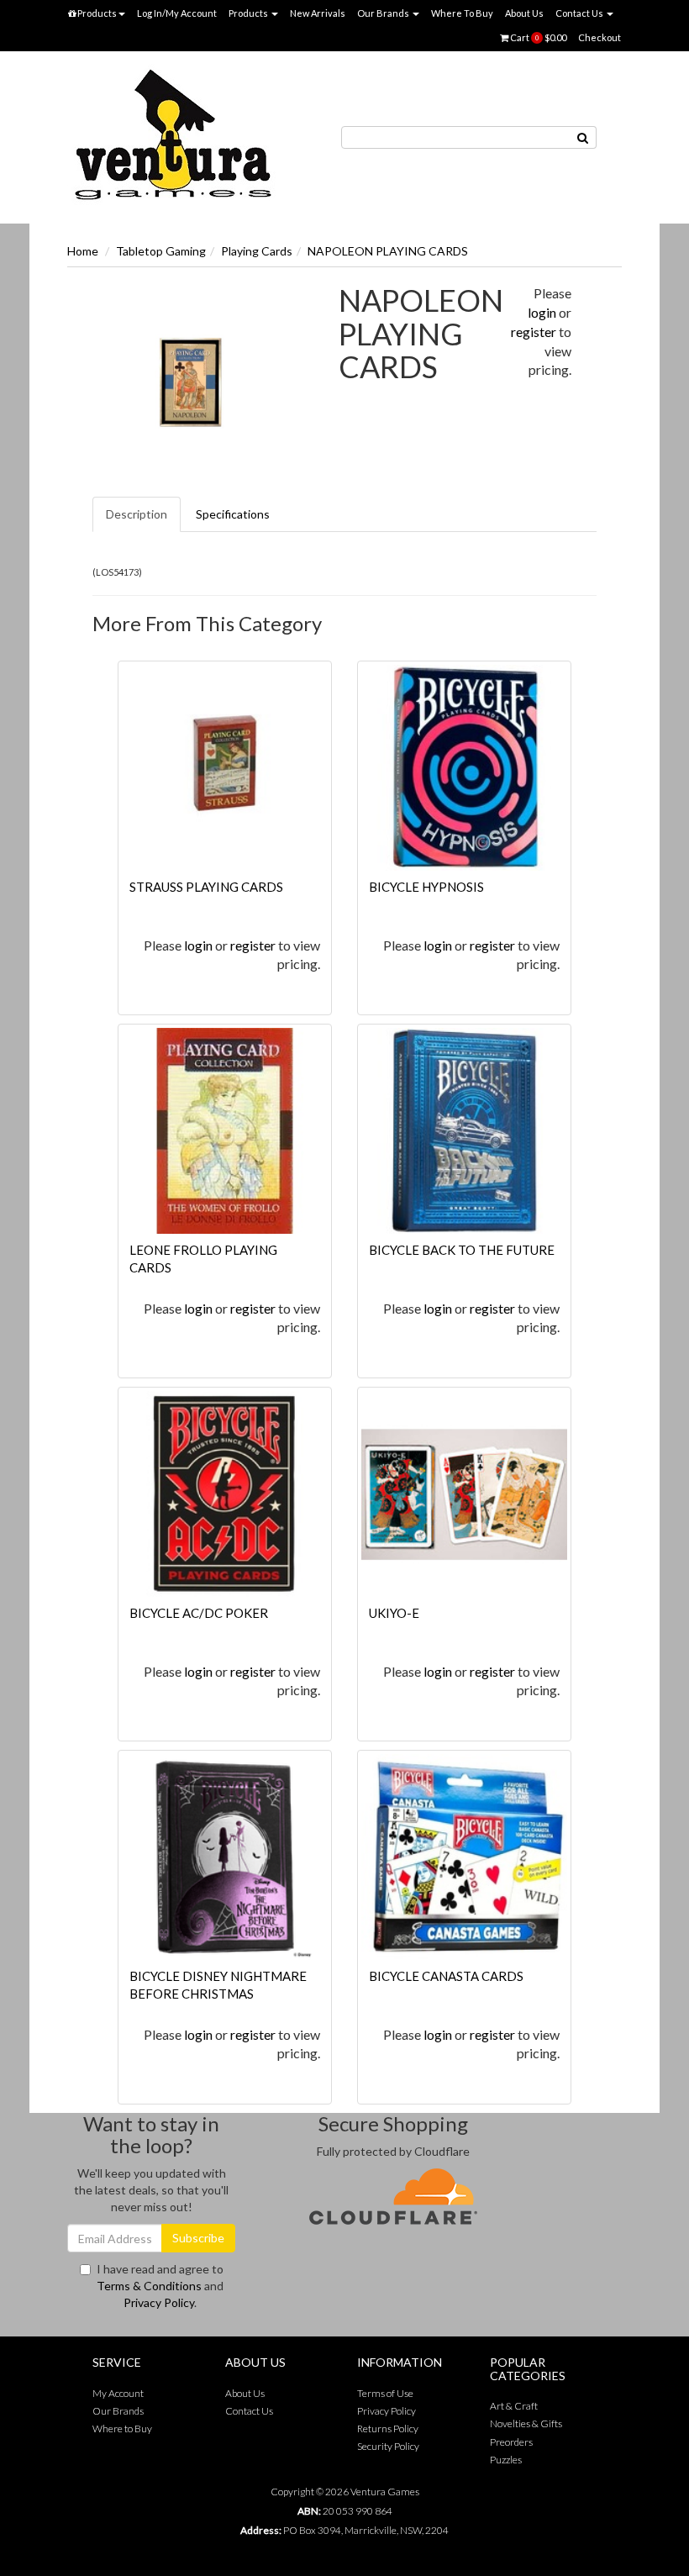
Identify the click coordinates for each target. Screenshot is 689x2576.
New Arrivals (318, 13)
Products (96, 13)
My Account (118, 2393)
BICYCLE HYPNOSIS (426, 887)
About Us (524, 13)
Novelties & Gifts (526, 2423)
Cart (537, 37)
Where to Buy (122, 2428)
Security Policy (388, 2446)
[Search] (583, 137)
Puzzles (506, 2460)
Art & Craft (514, 2406)
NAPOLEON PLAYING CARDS (388, 251)
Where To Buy (462, 13)
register (534, 332)
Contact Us (580, 13)
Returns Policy (388, 2428)
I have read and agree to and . (160, 2286)
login (542, 312)
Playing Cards (257, 251)
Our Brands (384, 13)
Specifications (233, 514)
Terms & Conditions (149, 2286)
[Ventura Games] (172, 136)
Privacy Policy (159, 2302)
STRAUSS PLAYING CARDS (206, 887)
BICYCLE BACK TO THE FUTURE (462, 1250)
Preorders (511, 2442)
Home (83, 251)
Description (137, 514)
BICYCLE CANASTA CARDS (446, 1976)
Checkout (600, 37)
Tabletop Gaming (161, 251)
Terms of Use (385, 2393)
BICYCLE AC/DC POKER (199, 1613)
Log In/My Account (177, 13)
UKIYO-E (394, 1613)
